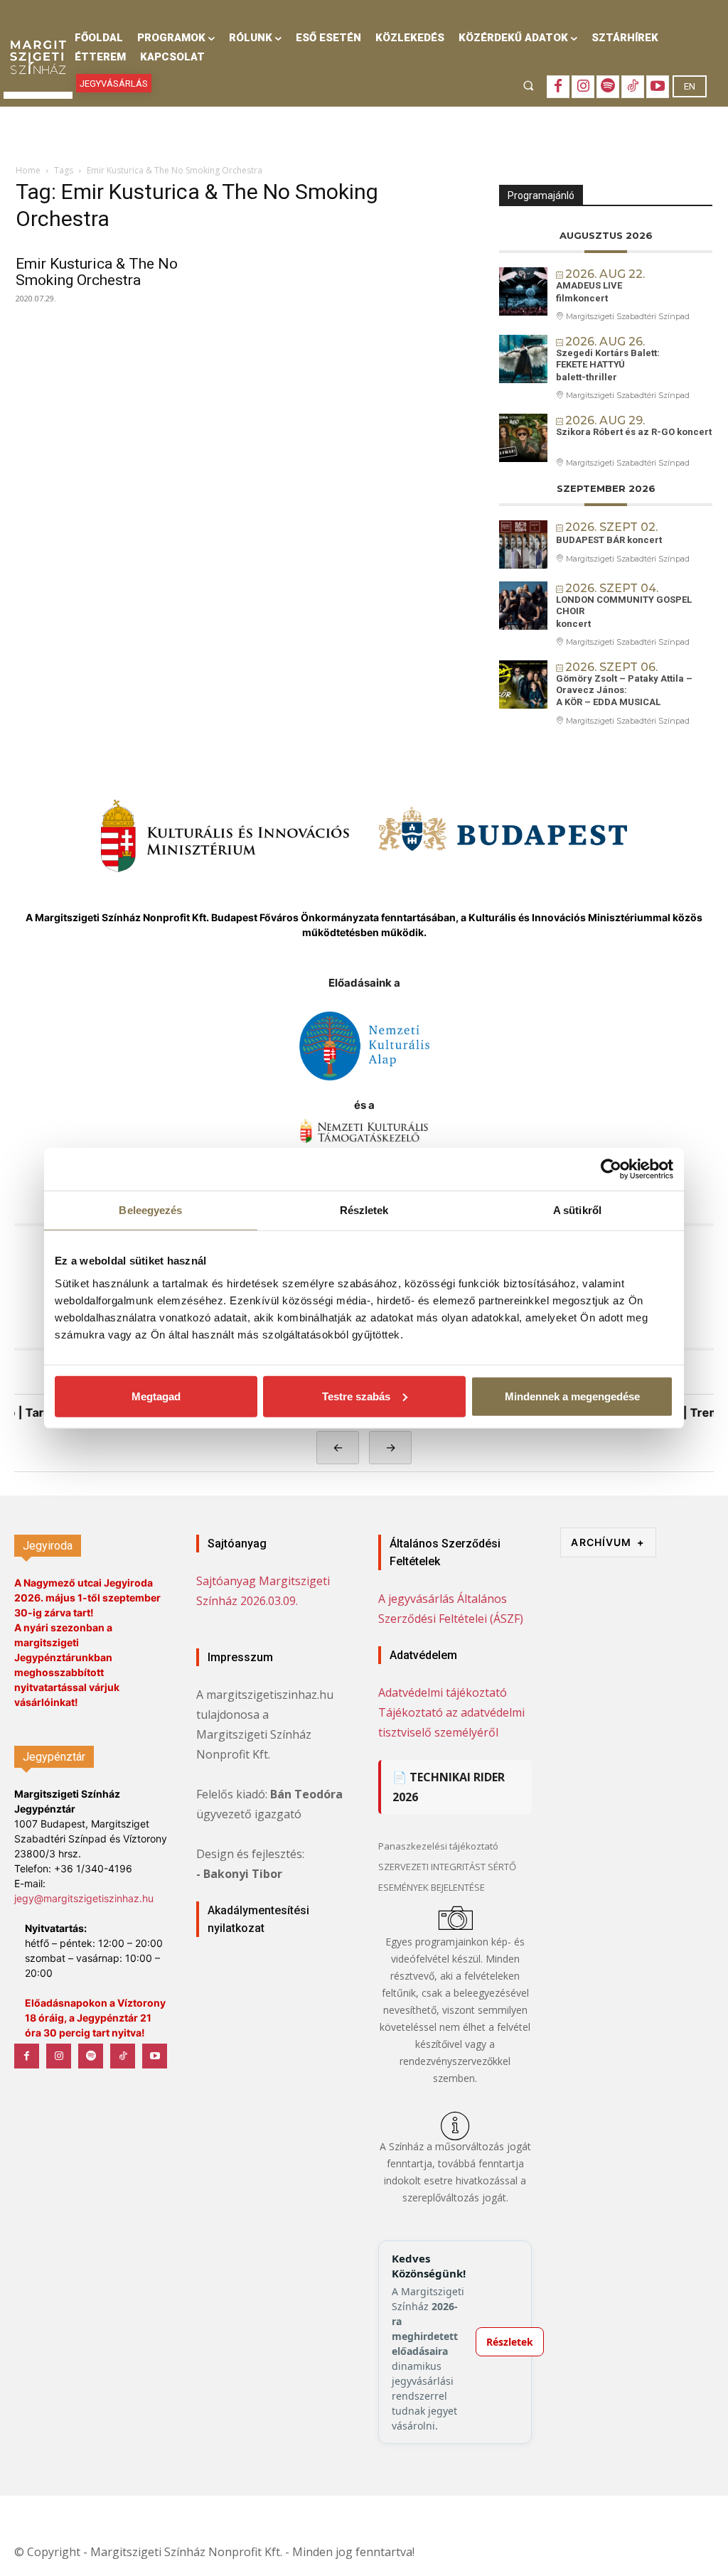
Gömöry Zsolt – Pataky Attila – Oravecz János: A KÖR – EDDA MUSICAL (624, 690)
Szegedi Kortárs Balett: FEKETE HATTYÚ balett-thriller (608, 365)
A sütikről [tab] (577, 1210)
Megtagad (156, 1396)
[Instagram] (583, 87)
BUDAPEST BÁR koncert (609, 540)
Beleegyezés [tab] (150, 1210)
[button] (529, 85)
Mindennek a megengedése (572, 1396)
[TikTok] (633, 87)
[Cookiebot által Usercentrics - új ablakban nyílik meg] (611, 1169)
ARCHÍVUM (608, 1542)
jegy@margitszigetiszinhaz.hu (84, 1898)
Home (28, 170)
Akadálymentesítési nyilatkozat (258, 1919)
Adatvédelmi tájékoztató (443, 1692)
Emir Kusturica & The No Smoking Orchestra (97, 272)
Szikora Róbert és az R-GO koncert (634, 432)
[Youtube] (658, 87)
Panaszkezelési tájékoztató (438, 1846)
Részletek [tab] (364, 1210)
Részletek (510, 2342)
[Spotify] (608, 87)
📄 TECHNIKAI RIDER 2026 (449, 1787)
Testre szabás (356, 1396)
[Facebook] (558, 87)
